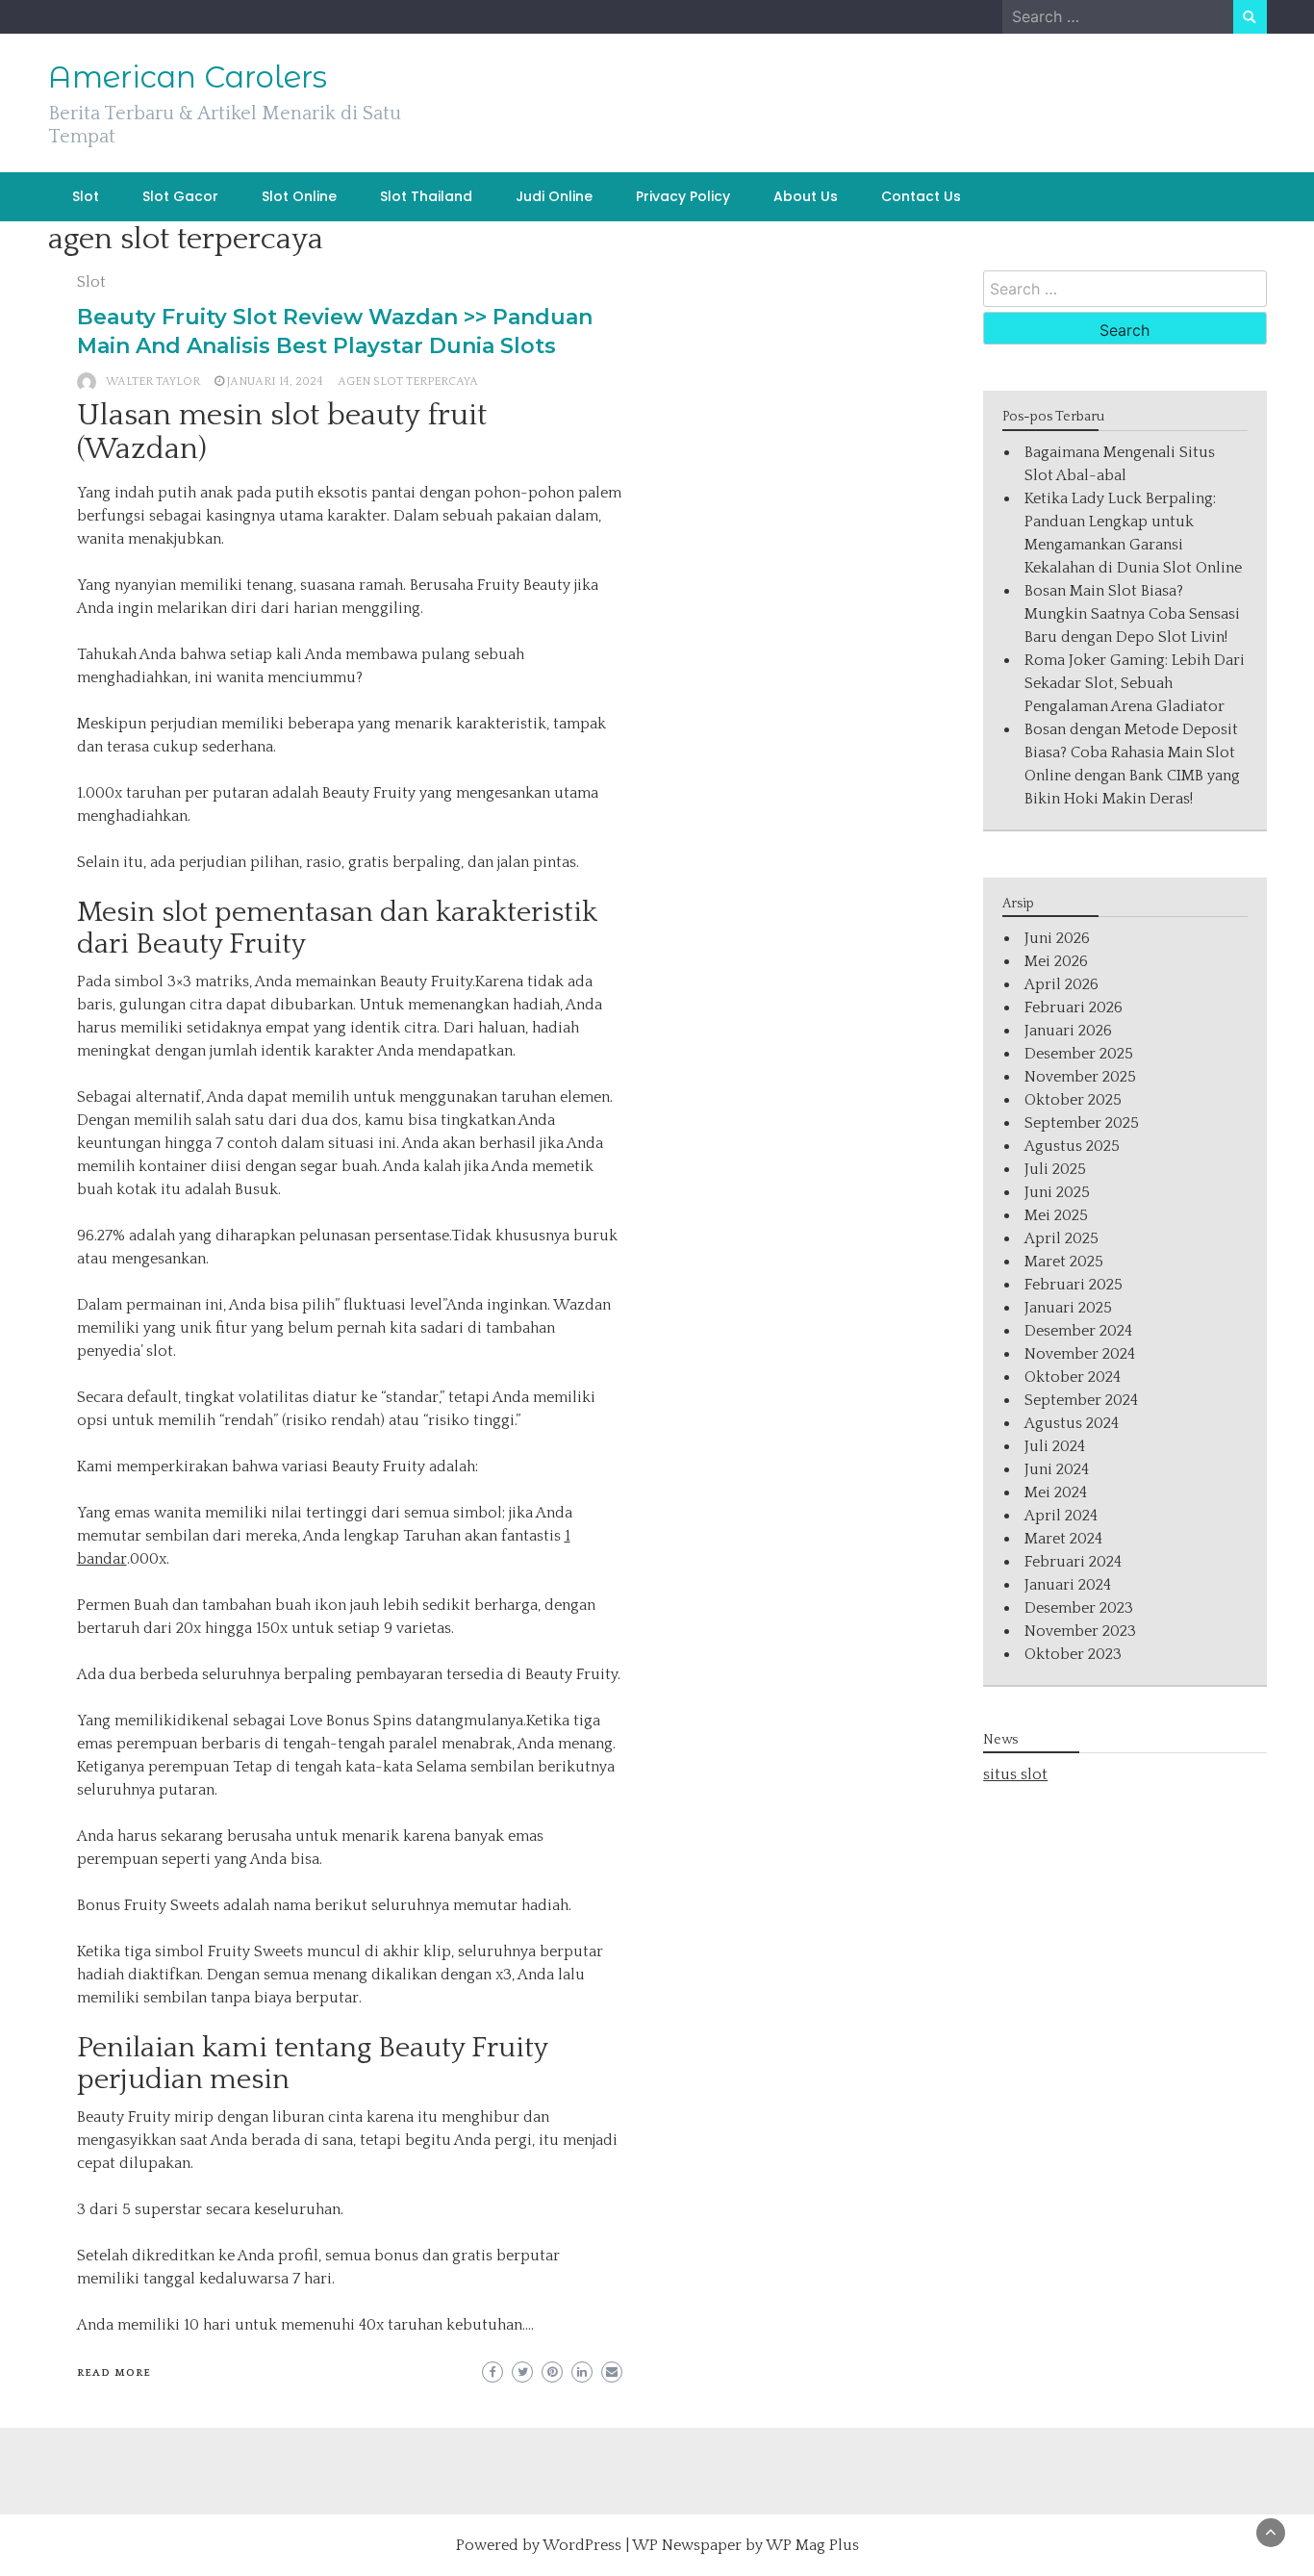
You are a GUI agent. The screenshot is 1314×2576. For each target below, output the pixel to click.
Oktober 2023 (1073, 1654)
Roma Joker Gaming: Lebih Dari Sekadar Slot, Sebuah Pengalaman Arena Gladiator (1135, 683)
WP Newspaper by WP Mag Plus (745, 2545)
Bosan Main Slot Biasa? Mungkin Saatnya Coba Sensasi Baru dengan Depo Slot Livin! (1132, 614)
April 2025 (1061, 1238)
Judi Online (554, 196)
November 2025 (1080, 1077)
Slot (86, 196)
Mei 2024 (1056, 1492)
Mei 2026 (1056, 961)
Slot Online (299, 196)
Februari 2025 (1074, 1285)
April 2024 (1061, 1516)
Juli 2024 (1055, 1446)
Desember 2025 (1079, 1054)
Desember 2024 (1078, 1331)
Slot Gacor (180, 196)
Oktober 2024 (1073, 1377)
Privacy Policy (683, 196)
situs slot (1015, 1774)
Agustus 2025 (1072, 1146)
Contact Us (921, 196)
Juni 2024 (1057, 1469)
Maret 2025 (1064, 1262)
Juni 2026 (1057, 938)
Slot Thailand (426, 196)
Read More (114, 2373)
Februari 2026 (1074, 1007)
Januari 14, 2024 (275, 382)
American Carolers (188, 77)
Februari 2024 (1073, 1562)
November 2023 (1080, 1631)
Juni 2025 (1057, 1192)
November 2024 (1080, 1354)
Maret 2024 (1063, 1539)
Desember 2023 (1079, 1608)
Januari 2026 (1068, 1031)
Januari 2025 (1068, 1308)
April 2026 (1061, 984)
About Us (806, 196)
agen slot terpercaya (408, 382)
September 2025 (1082, 1123)
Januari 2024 (1068, 1585)
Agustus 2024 (1072, 1423)
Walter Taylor (153, 382)
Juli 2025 (1055, 1169)
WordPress (582, 2545)
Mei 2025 (1056, 1215)
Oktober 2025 (1073, 1100)
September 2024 (1081, 1400)
